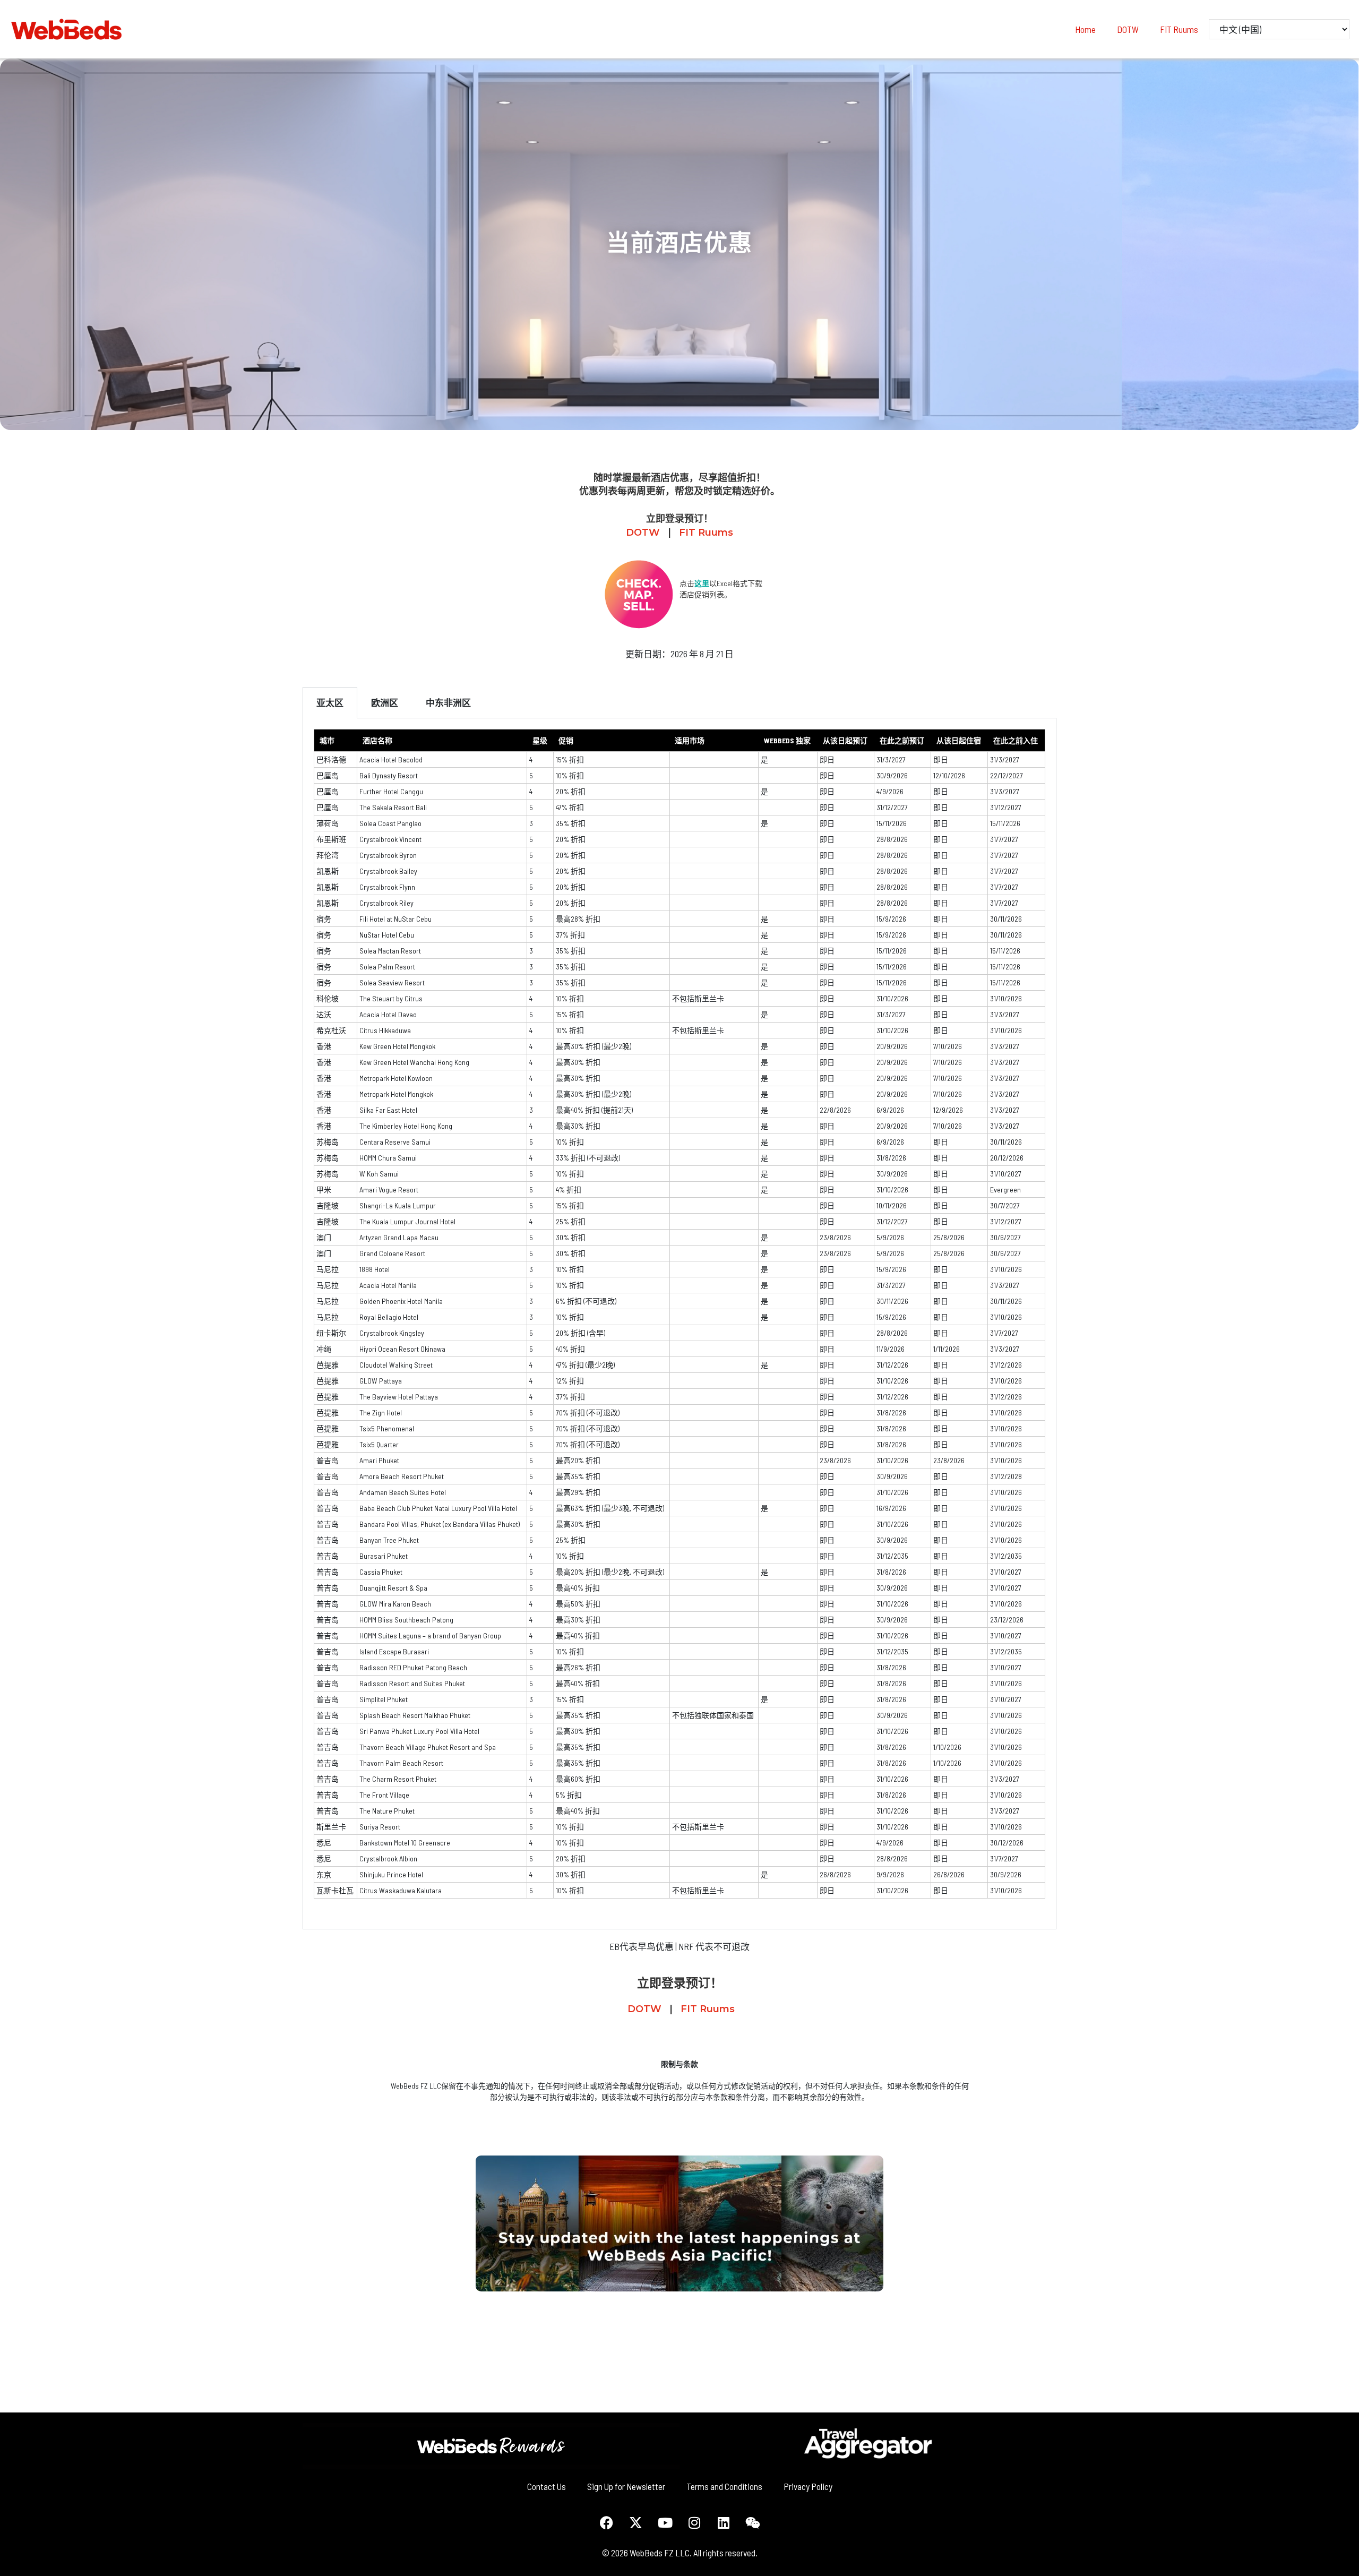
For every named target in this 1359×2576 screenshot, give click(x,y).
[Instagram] (694, 2522)
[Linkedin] (724, 2522)
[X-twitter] (636, 2522)
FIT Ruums (1179, 29)
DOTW (1128, 29)
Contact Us (547, 2486)
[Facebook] (607, 2522)
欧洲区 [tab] (385, 702)
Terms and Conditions (724, 2486)
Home (1085, 29)
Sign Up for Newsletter (626, 2486)
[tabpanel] (679, 1324)
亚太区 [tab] (330, 702)
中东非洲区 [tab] (448, 702)
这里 (702, 583)
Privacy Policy (808, 2486)
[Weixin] (753, 2522)
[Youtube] (665, 2522)
